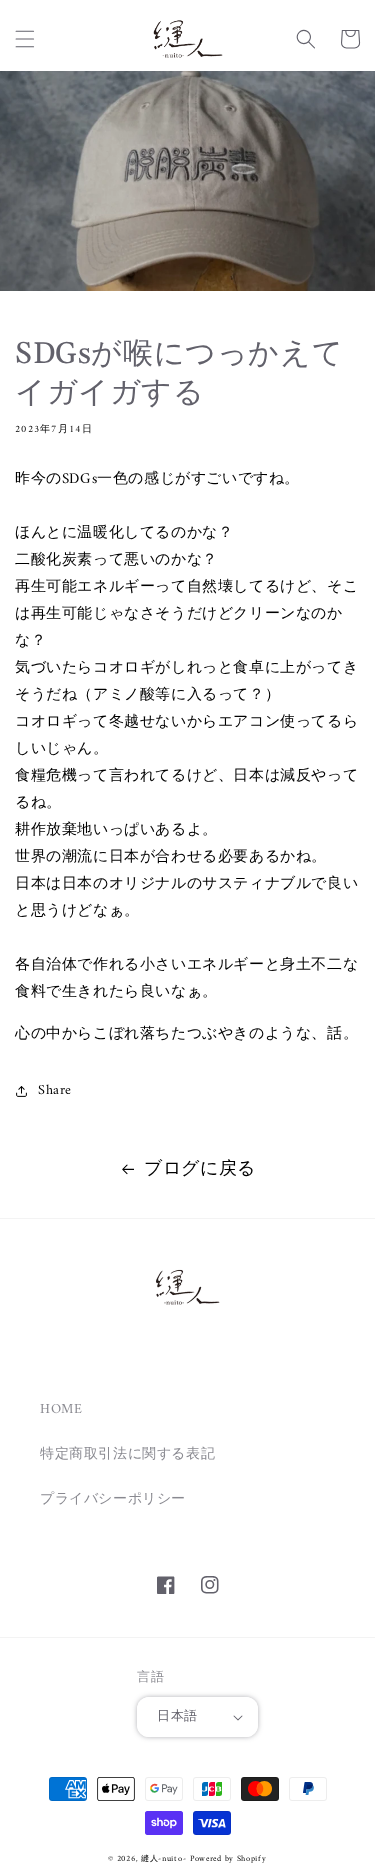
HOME (61, 1409)
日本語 (177, 1716)
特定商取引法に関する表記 (127, 1454)
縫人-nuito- (163, 1859)
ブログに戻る (200, 1169)
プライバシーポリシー (113, 1499)
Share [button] (55, 1090)
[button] (25, 39)
